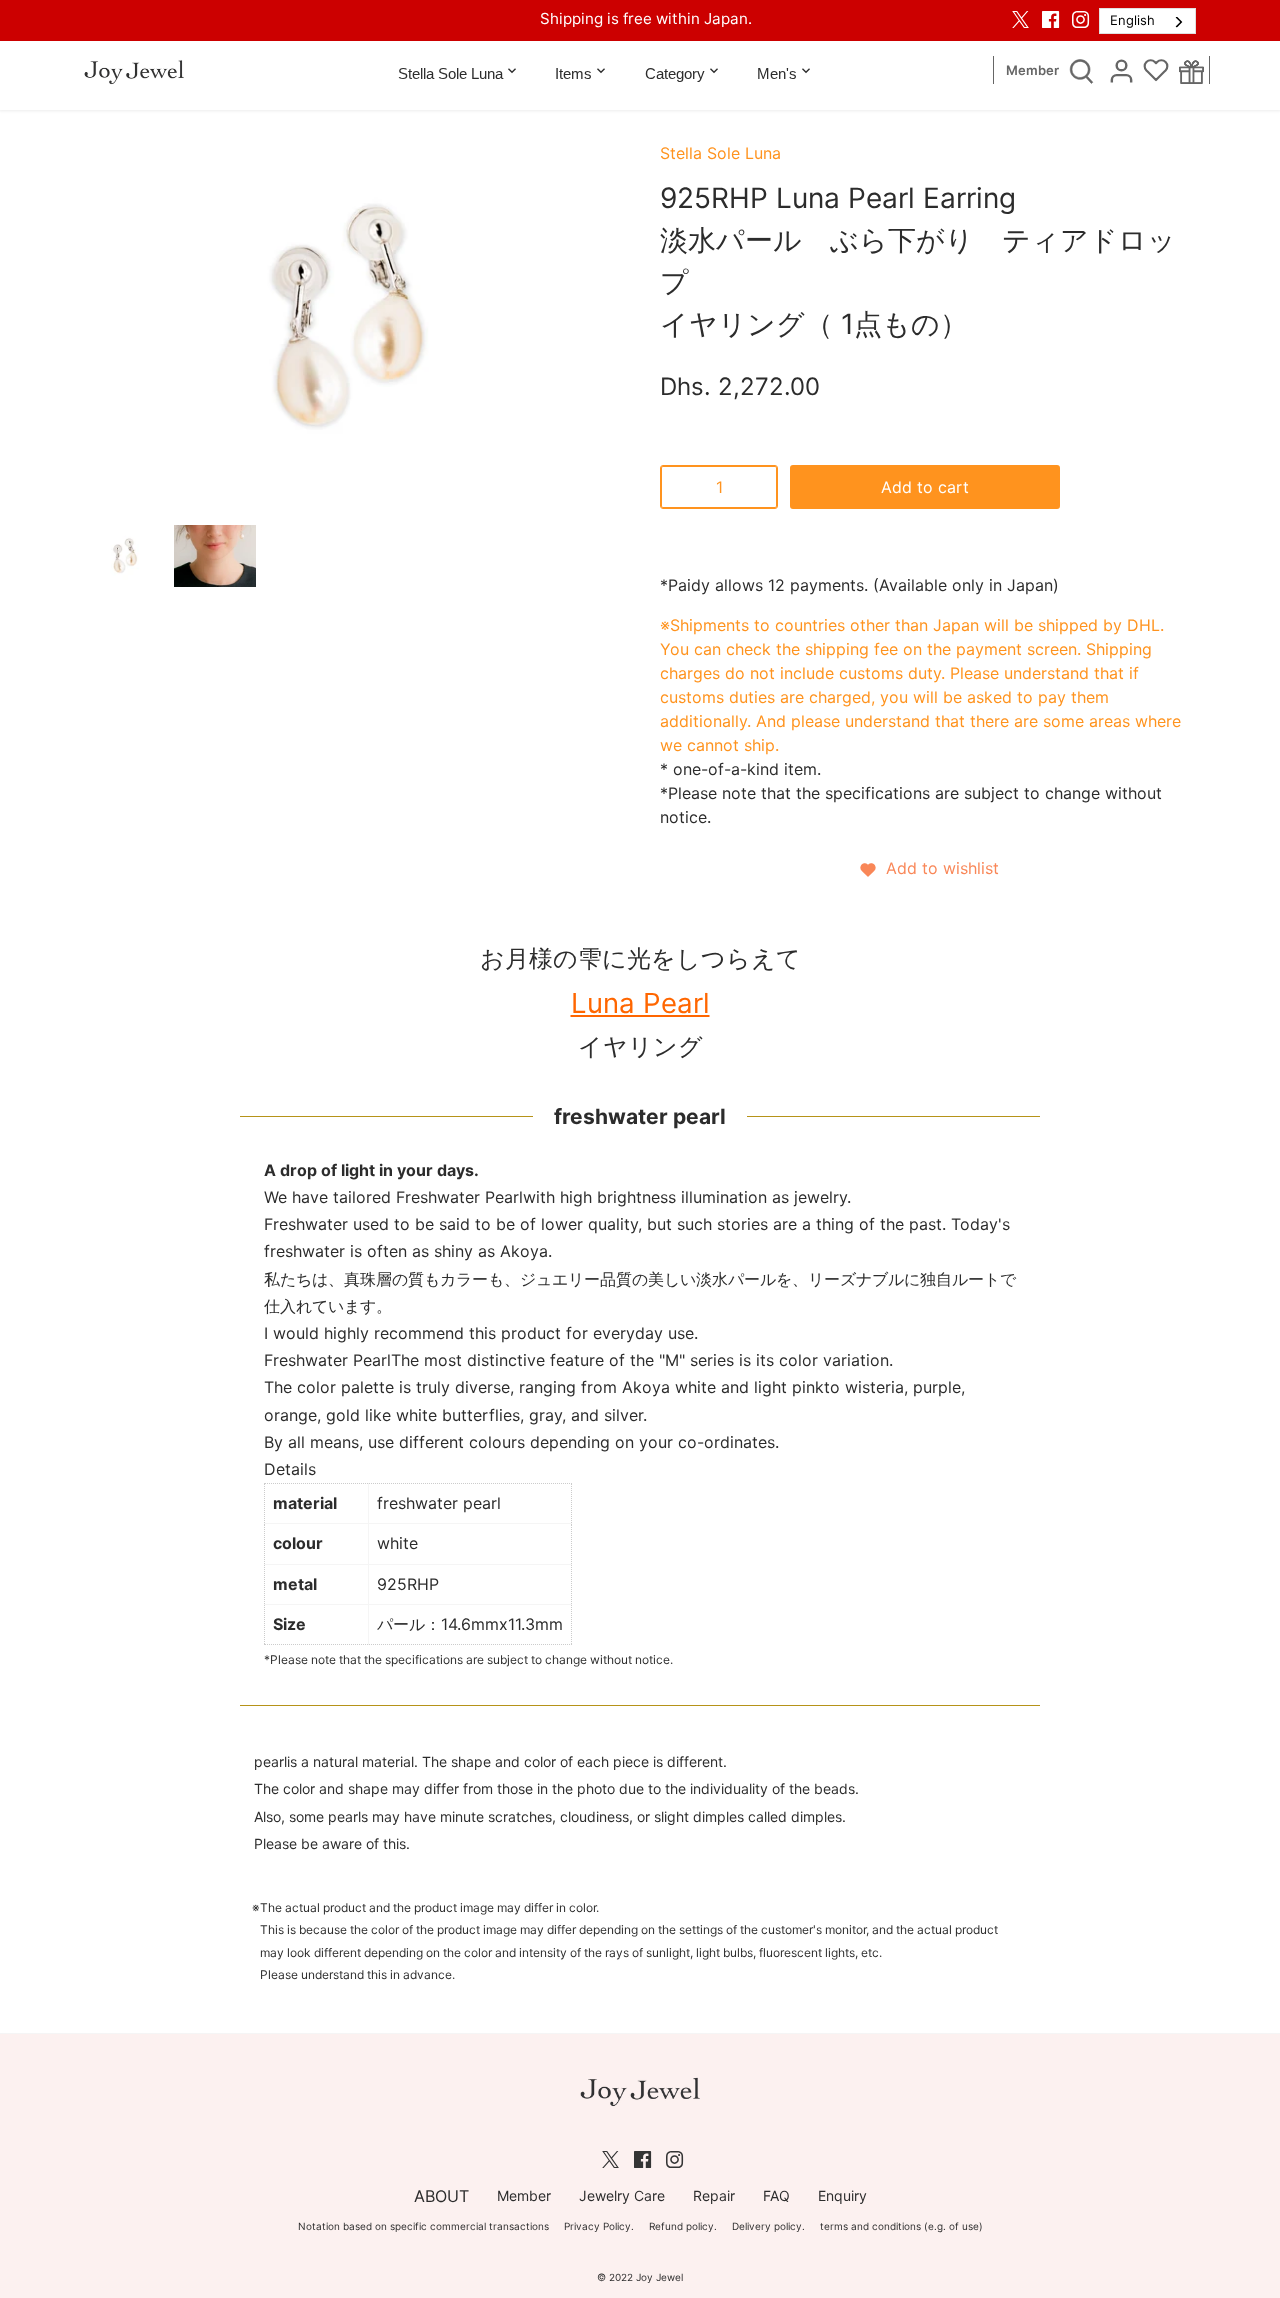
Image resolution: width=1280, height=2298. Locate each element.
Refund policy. (683, 2226)
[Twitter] (1020, 19)
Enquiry (842, 2195)
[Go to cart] (1191, 71)
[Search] (1081, 70)
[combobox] (1147, 21)
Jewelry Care (622, 2195)
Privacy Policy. (599, 2226)
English (1132, 20)
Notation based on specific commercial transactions (423, 2226)
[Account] (1121, 70)
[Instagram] (1080, 19)
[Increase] (758, 487)
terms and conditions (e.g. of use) (901, 2226)
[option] (125, 556)
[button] (928, 868)
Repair (714, 2195)
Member (1032, 70)
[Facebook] (1050, 19)
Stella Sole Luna (720, 153)
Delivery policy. (768, 2226)
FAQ (776, 2195)
